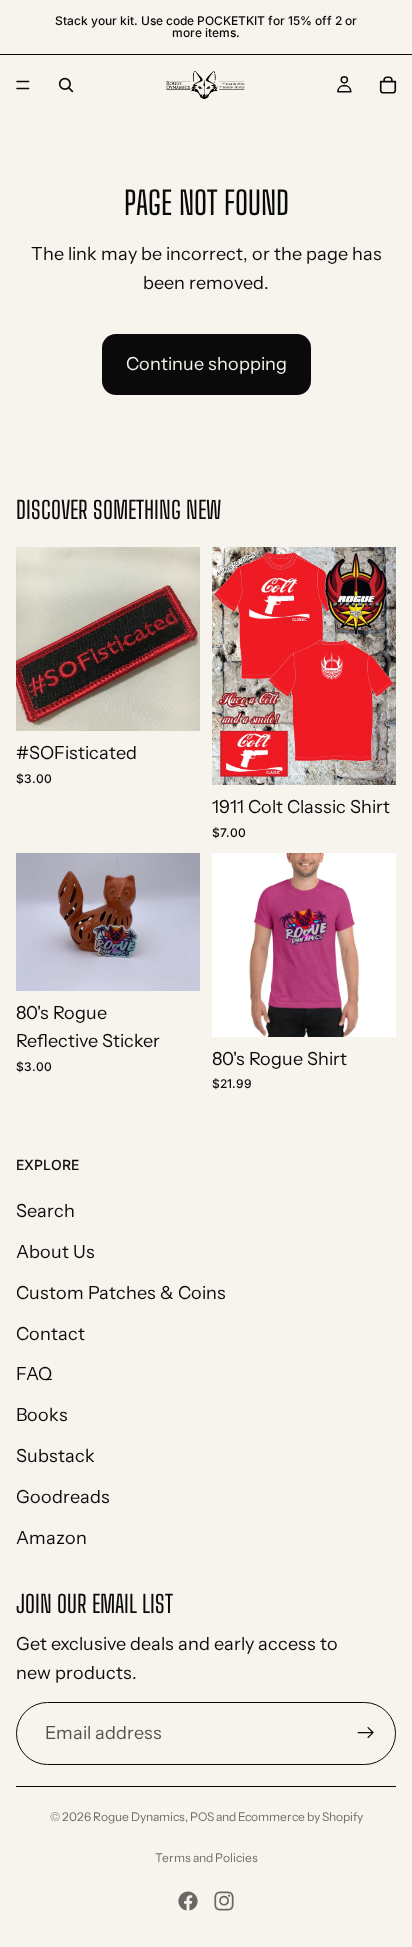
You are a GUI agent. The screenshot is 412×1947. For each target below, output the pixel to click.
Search (45, 1212)
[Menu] (23, 85)
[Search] (66, 85)
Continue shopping (206, 364)
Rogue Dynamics (139, 1816)
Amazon (51, 1538)
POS (202, 1816)
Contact (50, 1334)
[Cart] (388, 85)
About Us (55, 1252)
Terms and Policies (206, 1857)
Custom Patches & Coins (121, 1293)
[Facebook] (188, 1901)
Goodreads (63, 1497)
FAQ (34, 1375)
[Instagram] (224, 1901)
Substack (55, 1456)
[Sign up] (366, 1734)
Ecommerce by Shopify (300, 1816)
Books (42, 1416)
